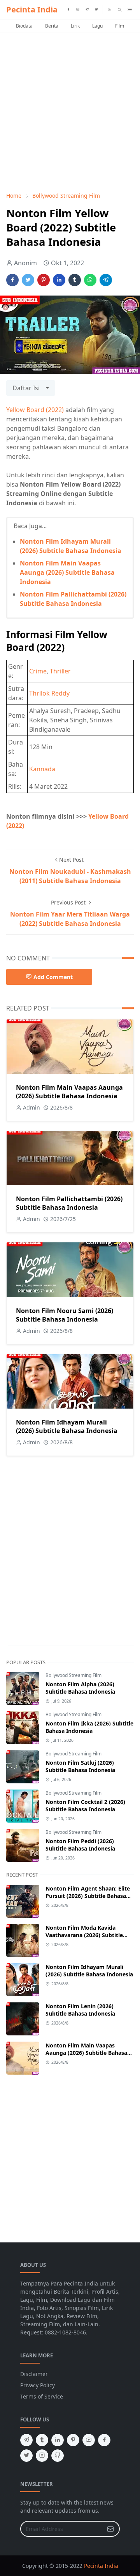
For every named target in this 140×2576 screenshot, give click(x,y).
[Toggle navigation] (129, 10)
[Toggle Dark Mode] (109, 10)
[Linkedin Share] (59, 280)
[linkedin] (58, 2440)
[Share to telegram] (106, 280)
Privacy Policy (38, 2385)
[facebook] (68, 10)
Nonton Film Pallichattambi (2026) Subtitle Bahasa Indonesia (69, 1203)
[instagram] (78, 10)
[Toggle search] (120, 10)
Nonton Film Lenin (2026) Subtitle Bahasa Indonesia (80, 2010)
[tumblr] (42, 2440)
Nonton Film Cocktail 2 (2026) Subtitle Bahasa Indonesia (85, 1805)
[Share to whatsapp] (90, 280)
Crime (38, 671)
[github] (58, 2456)
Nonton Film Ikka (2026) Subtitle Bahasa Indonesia (89, 1727)
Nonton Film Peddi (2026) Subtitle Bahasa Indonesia (80, 1845)
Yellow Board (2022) (35, 410)
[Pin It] (44, 280)
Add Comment (53, 977)
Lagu (97, 26)
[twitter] (96, 10)
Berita (52, 26)
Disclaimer (34, 2374)
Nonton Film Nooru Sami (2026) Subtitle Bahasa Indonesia (65, 1315)
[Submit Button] (110, 2529)
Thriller (60, 671)
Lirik (75, 26)
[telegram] (87, 10)
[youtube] (89, 2440)
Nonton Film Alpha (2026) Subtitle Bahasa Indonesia (80, 1688)
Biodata (24, 26)
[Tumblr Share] (75, 280)
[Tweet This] (28, 280)
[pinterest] (73, 2440)
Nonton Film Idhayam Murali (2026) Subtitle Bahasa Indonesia (67, 1426)
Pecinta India (32, 10)
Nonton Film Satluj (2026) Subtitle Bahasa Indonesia (80, 1766)
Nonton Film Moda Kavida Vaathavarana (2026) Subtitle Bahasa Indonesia (84, 1935)
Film (120, 26)
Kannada (42, 769)
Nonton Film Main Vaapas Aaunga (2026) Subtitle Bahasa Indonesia (67, 572)
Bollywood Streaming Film (73, 1675)
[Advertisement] (70, 112)
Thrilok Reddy (49, 693)
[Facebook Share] (12, 280)
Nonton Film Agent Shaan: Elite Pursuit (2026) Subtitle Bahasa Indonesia (88, 1896)
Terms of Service (42, 2396)
